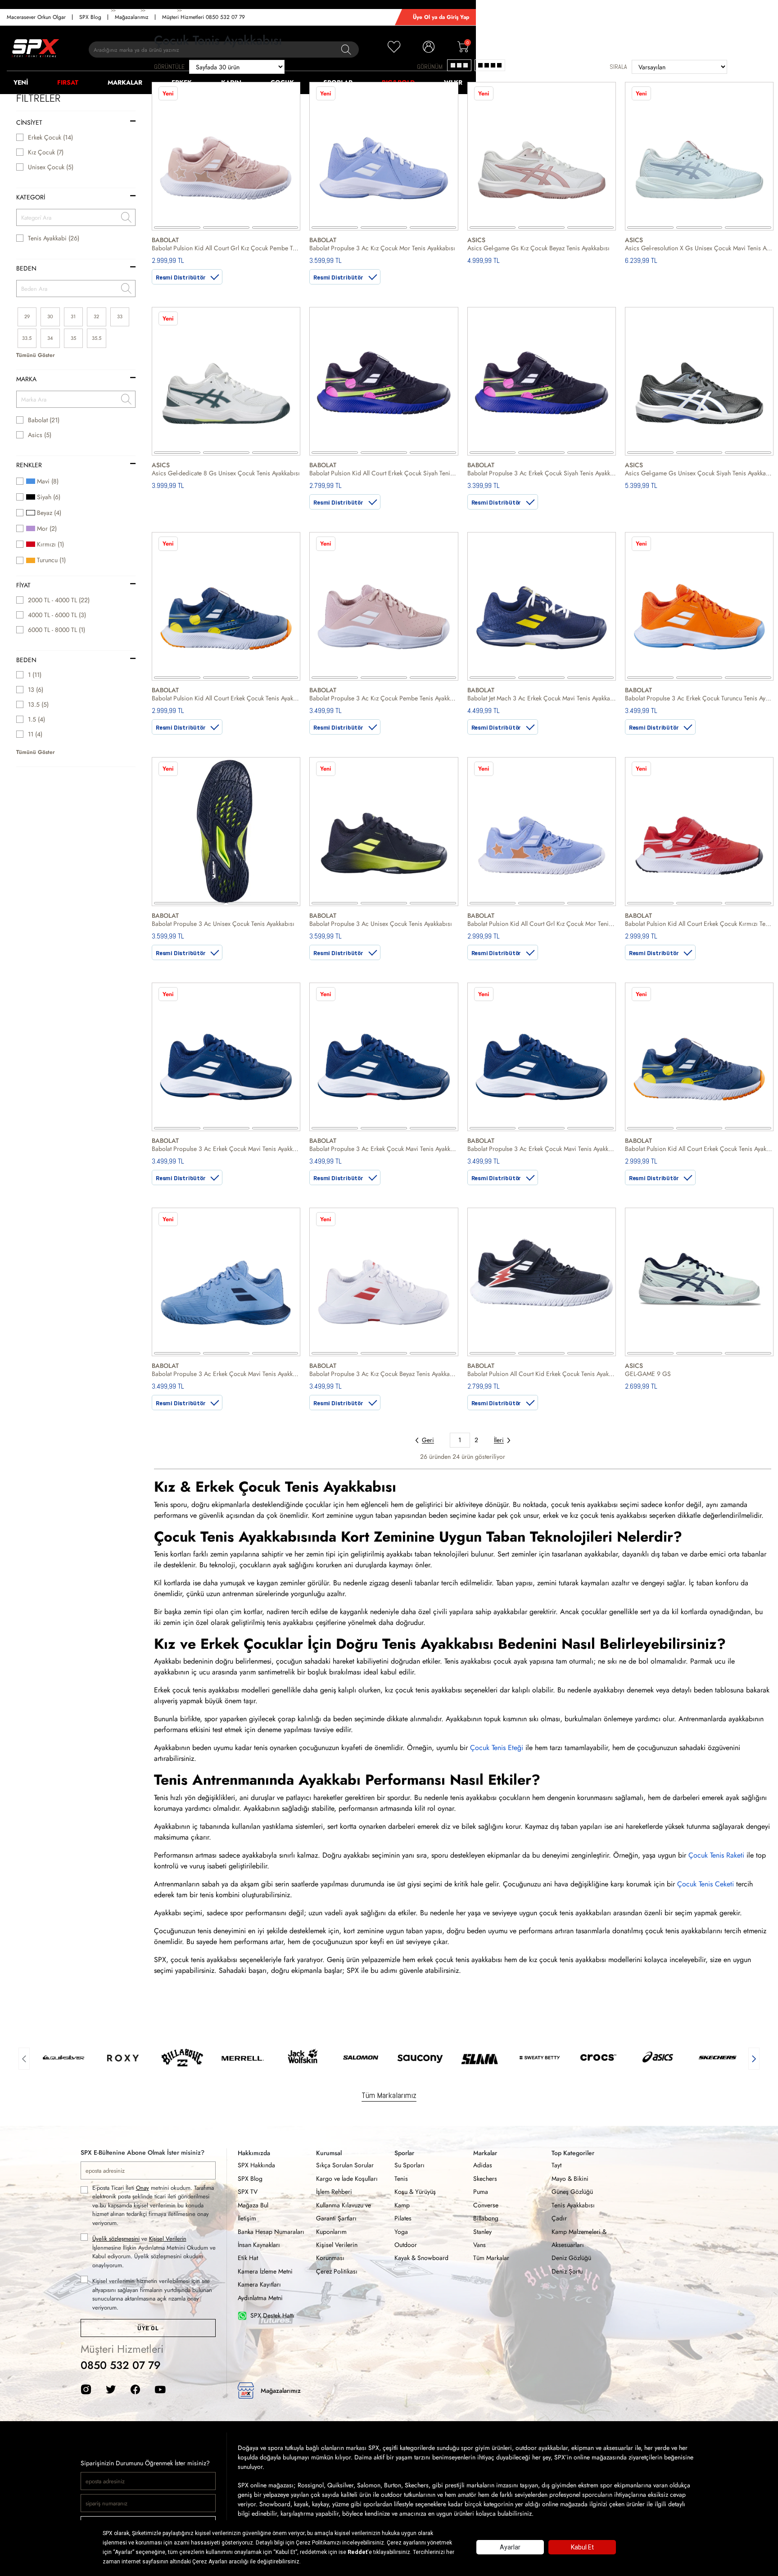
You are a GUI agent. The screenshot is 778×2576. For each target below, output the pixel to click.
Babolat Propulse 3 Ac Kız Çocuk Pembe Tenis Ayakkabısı (384, 698)
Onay (142, 2188)
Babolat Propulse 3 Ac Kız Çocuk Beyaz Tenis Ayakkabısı (384, 1374)
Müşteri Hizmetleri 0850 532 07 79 (204, 17)
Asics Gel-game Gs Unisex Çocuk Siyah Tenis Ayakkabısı (699, 473)
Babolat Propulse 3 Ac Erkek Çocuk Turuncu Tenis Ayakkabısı (699, 698)
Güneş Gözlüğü (572, 2192)
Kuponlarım (331, 2232)
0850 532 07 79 (121, 2365)
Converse (486, 2205)
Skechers (485, 2179)
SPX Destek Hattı (272, 2315)
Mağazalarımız (132, 17)
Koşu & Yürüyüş (415, 2192)
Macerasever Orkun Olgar (36, 17)
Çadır (559, 2218)
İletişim (247, 2218)
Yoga (401, 2232)
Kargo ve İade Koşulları (347, 2179)
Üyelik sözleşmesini (116, 2239)
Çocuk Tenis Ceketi (706, 1884)
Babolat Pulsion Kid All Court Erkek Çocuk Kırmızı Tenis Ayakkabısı (699, 924)
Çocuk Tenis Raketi (716, 1855)
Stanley (482, 2232)
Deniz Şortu (567, 2271)
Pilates (403, 2218)
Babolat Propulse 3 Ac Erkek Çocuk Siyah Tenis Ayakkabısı (542, 473)
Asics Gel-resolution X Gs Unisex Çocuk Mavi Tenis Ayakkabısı (699, 248)
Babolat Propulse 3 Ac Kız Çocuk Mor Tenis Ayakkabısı (382, 248)
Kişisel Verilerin (168, 2239)
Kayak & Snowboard (421, 2258)
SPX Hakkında (256, 2165)
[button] (24, 2057)
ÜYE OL (148, 2328)
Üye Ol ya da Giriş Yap (441, 17)
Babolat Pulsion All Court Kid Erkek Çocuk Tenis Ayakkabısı (542, 1374)
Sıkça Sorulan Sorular (345, 2165)
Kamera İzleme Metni (265, 2271)
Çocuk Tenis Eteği (497, 1748)
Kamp (402, 2205)
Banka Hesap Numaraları (271, 2232)
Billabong (486, 2218)
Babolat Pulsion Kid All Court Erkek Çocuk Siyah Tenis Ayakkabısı (384, 473)
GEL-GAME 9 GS (648, 1374)
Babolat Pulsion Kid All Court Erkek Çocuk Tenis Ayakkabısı (226, 698)
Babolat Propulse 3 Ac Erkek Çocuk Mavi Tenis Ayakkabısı (226, 1149)
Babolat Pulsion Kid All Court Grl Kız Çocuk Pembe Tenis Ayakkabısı (226, 248)
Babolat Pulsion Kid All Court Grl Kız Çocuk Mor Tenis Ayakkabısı (542, 924)
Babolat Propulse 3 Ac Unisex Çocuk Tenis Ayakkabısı (223, 924)
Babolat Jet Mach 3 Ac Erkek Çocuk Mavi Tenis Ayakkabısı (542, 698)
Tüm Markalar (491, 2258)
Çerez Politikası (337, 2271)
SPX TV (248, 2192)
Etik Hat (248, 2258)
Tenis (401, 2179)
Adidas (483, 2165)
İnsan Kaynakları (259, 2245)
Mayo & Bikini (570, 2179)
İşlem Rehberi (334, 2192)
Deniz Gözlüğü (571, 2258)
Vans (479, 2245)
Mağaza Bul (253, 2205)
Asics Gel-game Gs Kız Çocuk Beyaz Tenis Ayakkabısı (538, 248)
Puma (481, 2192)
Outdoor (406, 2245)
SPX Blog (90, 17)
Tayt (556, 2165)
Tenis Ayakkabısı (573, 2205)
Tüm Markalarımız (389, 2095)
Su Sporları (409, 2165)
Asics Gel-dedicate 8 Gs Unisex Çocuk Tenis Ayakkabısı (226, 473)
